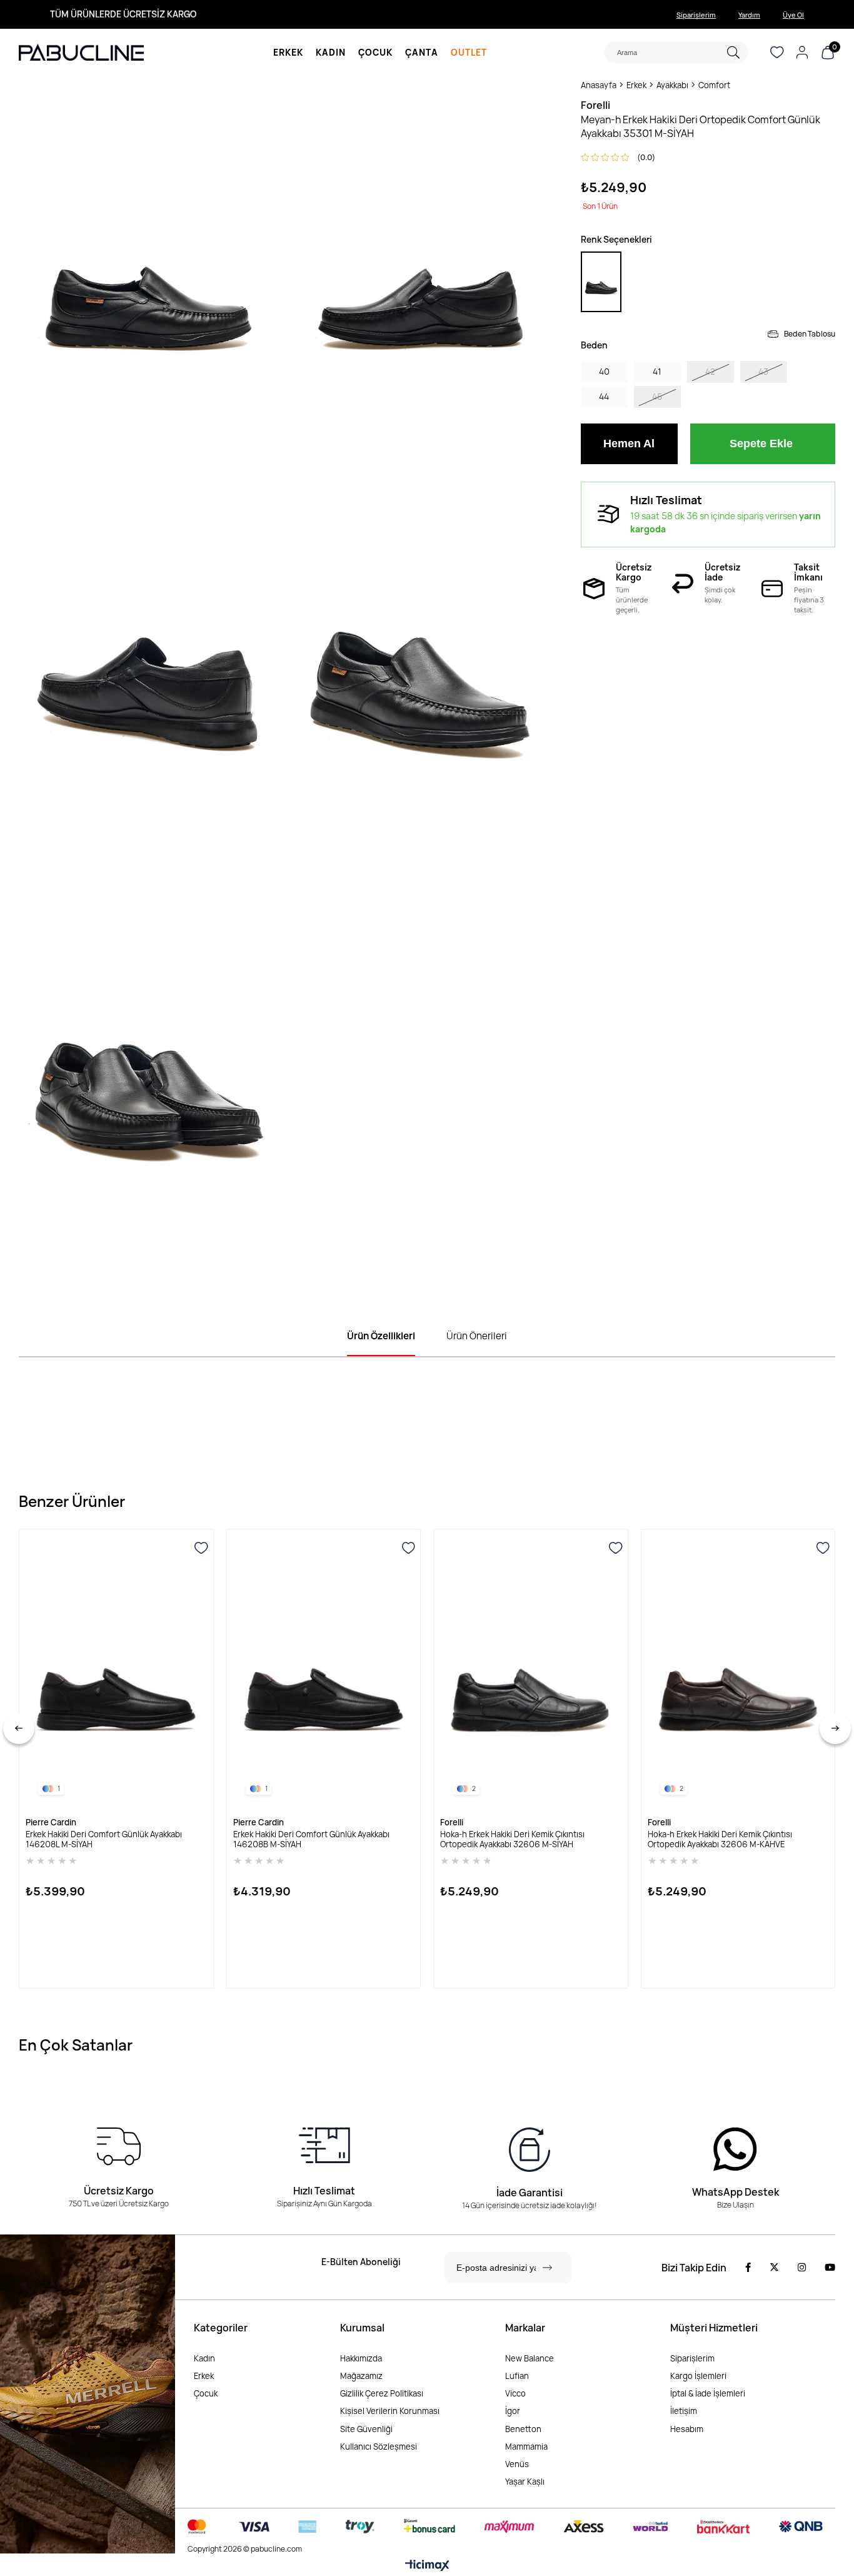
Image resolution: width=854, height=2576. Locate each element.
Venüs (517, 2464)
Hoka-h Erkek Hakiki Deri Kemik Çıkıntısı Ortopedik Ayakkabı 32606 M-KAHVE (720, 1839)
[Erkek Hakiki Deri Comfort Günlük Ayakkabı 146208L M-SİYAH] (116, 1671)
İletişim (684, 2411)
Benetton (523, 2429)
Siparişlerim (696, 15)
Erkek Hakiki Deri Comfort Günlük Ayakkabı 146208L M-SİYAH (104, 1839)
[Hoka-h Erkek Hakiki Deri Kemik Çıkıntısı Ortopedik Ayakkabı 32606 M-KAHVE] (738, 1671)
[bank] (505, 2527)
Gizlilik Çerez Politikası (382, 2393)
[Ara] (733, 52)
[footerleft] (88, 2394)
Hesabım (687, 2429)
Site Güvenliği (366, 2429)
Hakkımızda (361, 2358)
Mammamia (526, 2447)
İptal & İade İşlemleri (708, 2393)
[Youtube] (830, 2267)
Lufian (517, 2376)
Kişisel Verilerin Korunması (390, 2411)
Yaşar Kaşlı (525, 2482)
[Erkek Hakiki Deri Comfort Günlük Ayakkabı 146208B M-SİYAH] (324, 1671)
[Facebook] (748, 2267)
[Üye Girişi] (802, 53)
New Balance (530, 2358)
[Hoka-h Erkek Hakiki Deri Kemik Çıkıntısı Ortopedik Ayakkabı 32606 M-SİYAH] (531, 1671)
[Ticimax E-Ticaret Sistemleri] (427, 2566)
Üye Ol (793, 15)
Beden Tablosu (810, 334)
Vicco (515, 2393)
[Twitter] (774, 2267)
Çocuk (206, 2393)
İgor (513, 2411)
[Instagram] (802, 2267)
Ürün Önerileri (477, 1336)
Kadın (204, 2358)
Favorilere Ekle (201, 1548)
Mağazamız (361, 2376)
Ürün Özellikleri (381, 1336)
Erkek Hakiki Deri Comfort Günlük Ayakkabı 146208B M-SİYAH (311, 1839)
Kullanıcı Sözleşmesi (379, 2447)
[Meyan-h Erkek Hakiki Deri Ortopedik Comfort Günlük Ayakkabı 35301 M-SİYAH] (601, 282)
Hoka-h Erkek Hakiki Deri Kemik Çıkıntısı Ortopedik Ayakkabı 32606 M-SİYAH (512, 1839)
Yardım (749, 15)
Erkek (204, 2376)
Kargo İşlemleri (698, 2376)
